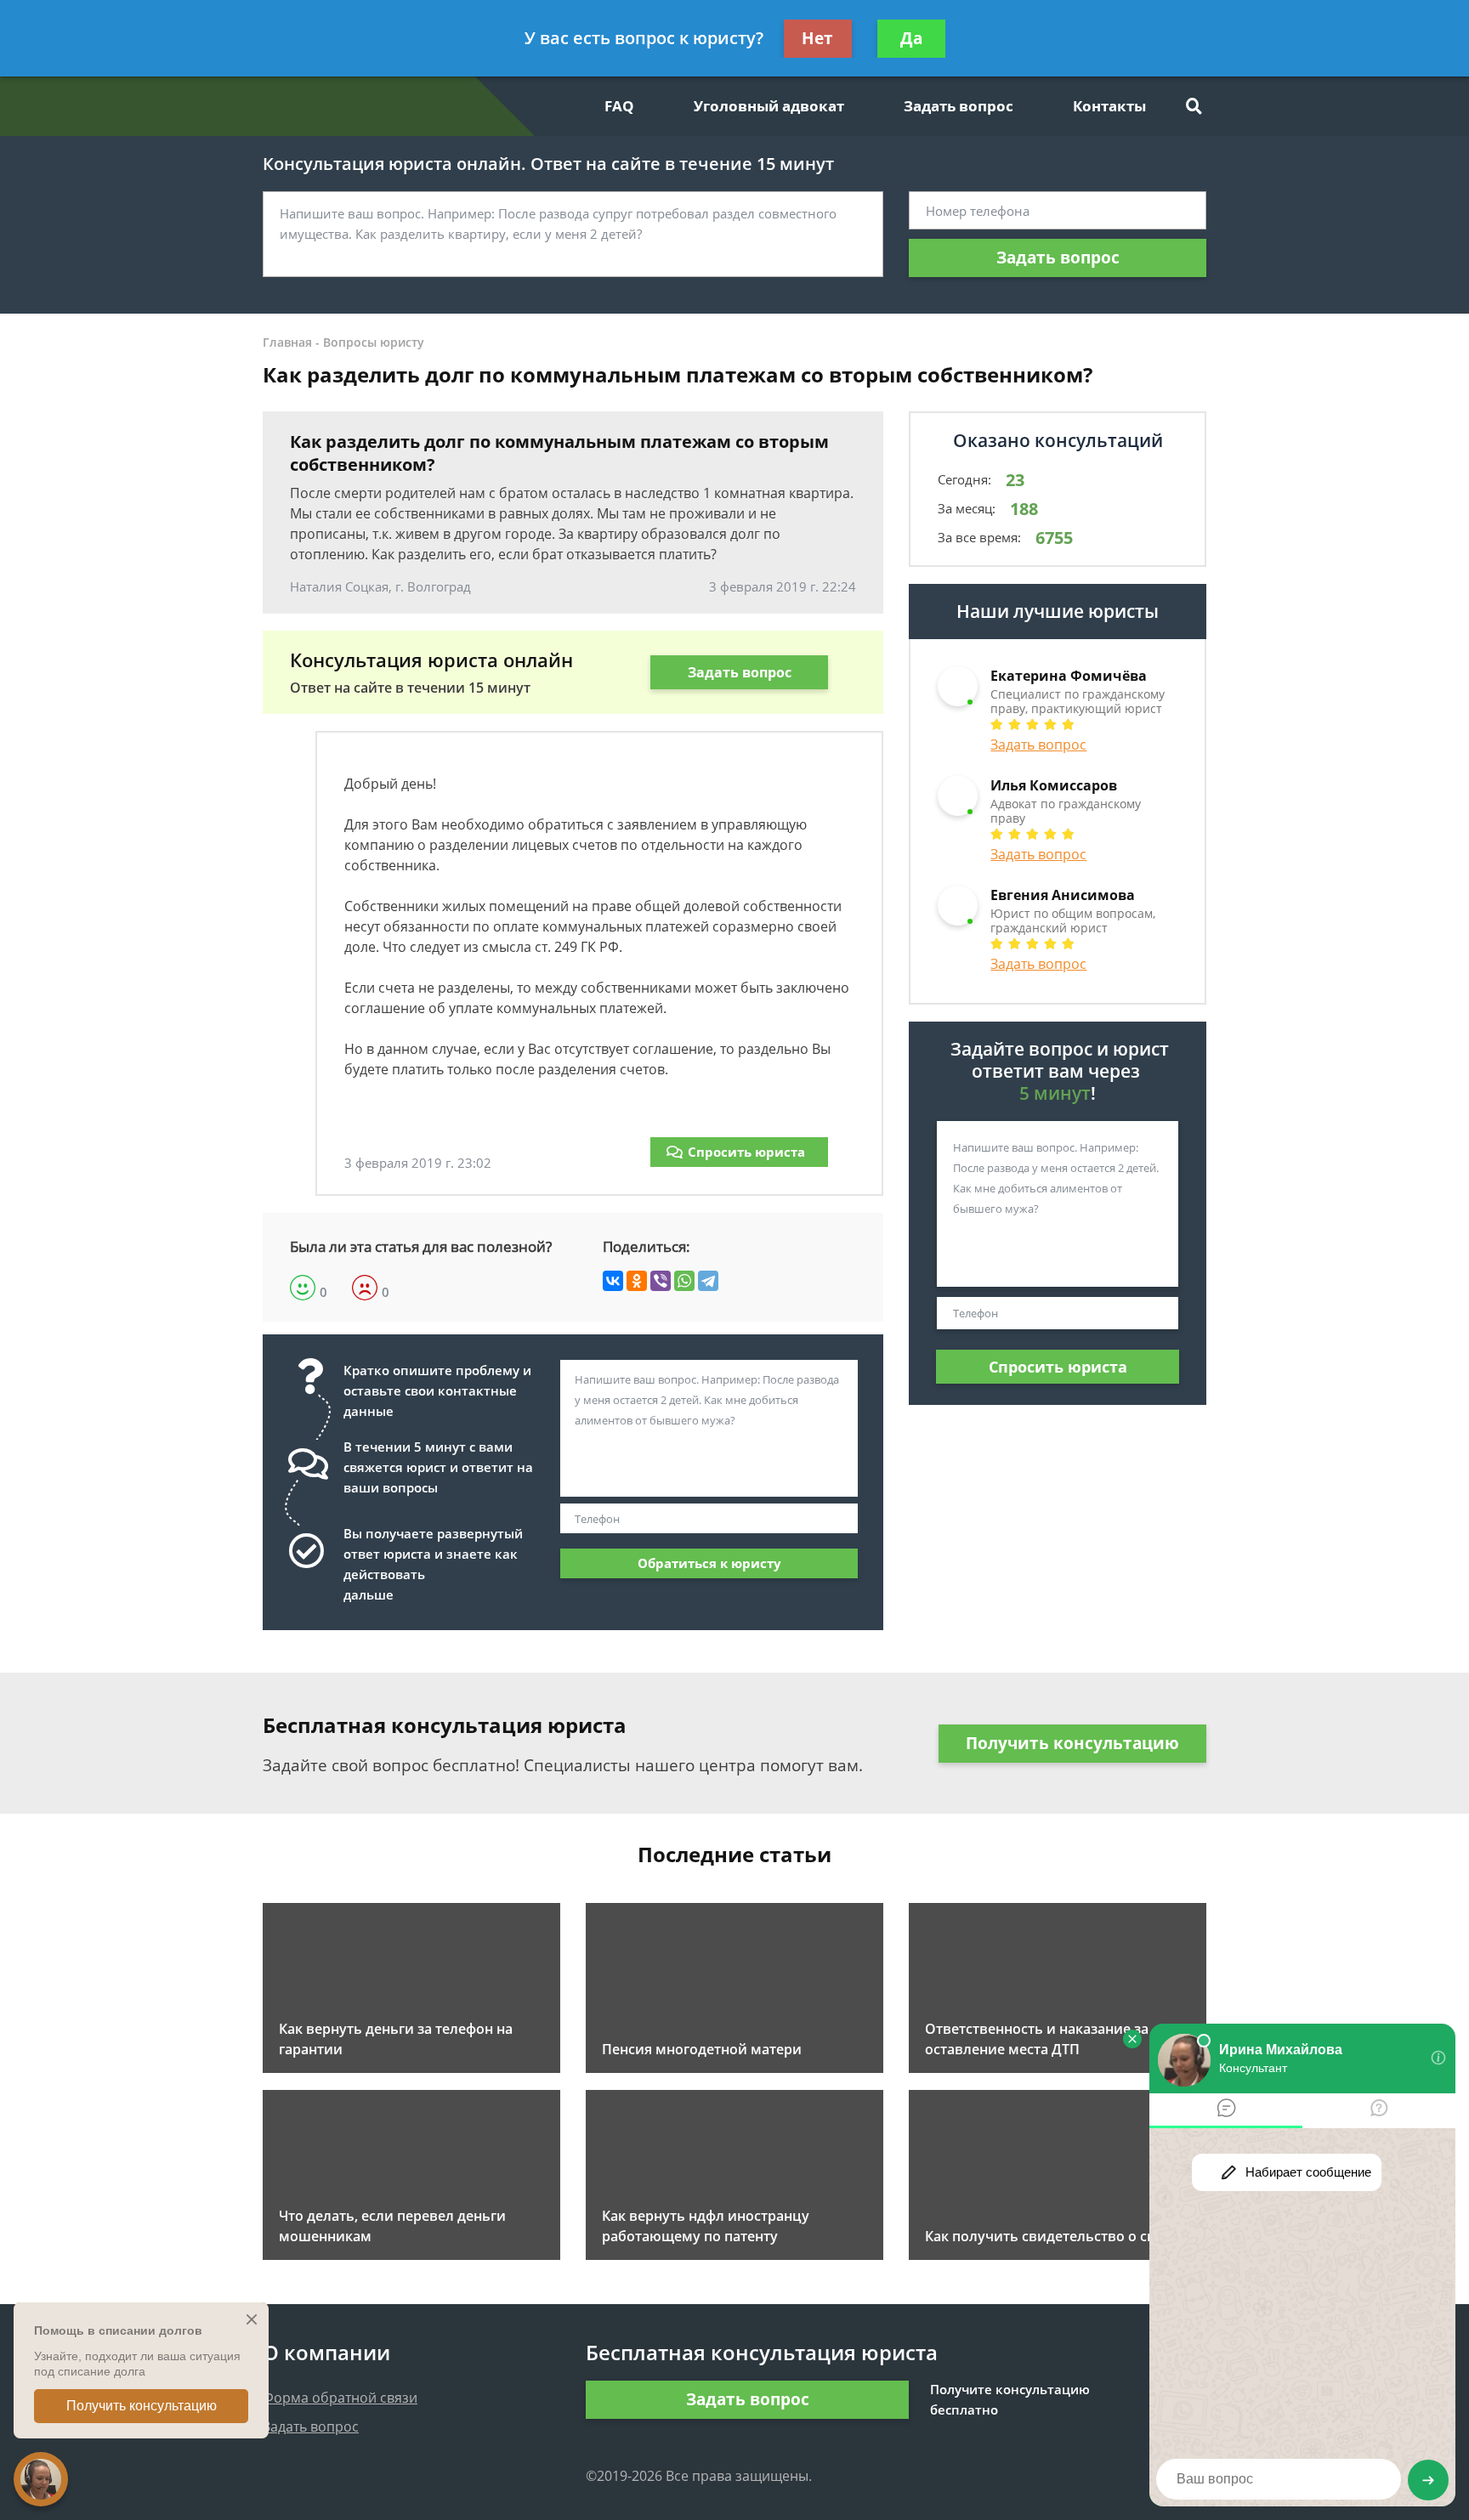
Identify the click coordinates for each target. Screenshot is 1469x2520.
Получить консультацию (1072, 1743)
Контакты (1109, 106)
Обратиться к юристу (709, 1563)
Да (911, 38)
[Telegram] (708, 1281)
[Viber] (661, 1281)
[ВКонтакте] (613, 1281)
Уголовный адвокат (769, 106)
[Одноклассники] (637, 1281)
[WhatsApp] (684, 1281)
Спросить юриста (746, 1152)
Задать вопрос (959, 106)
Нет (817, 38)
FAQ (619, 106)
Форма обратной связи (340, 2398)
